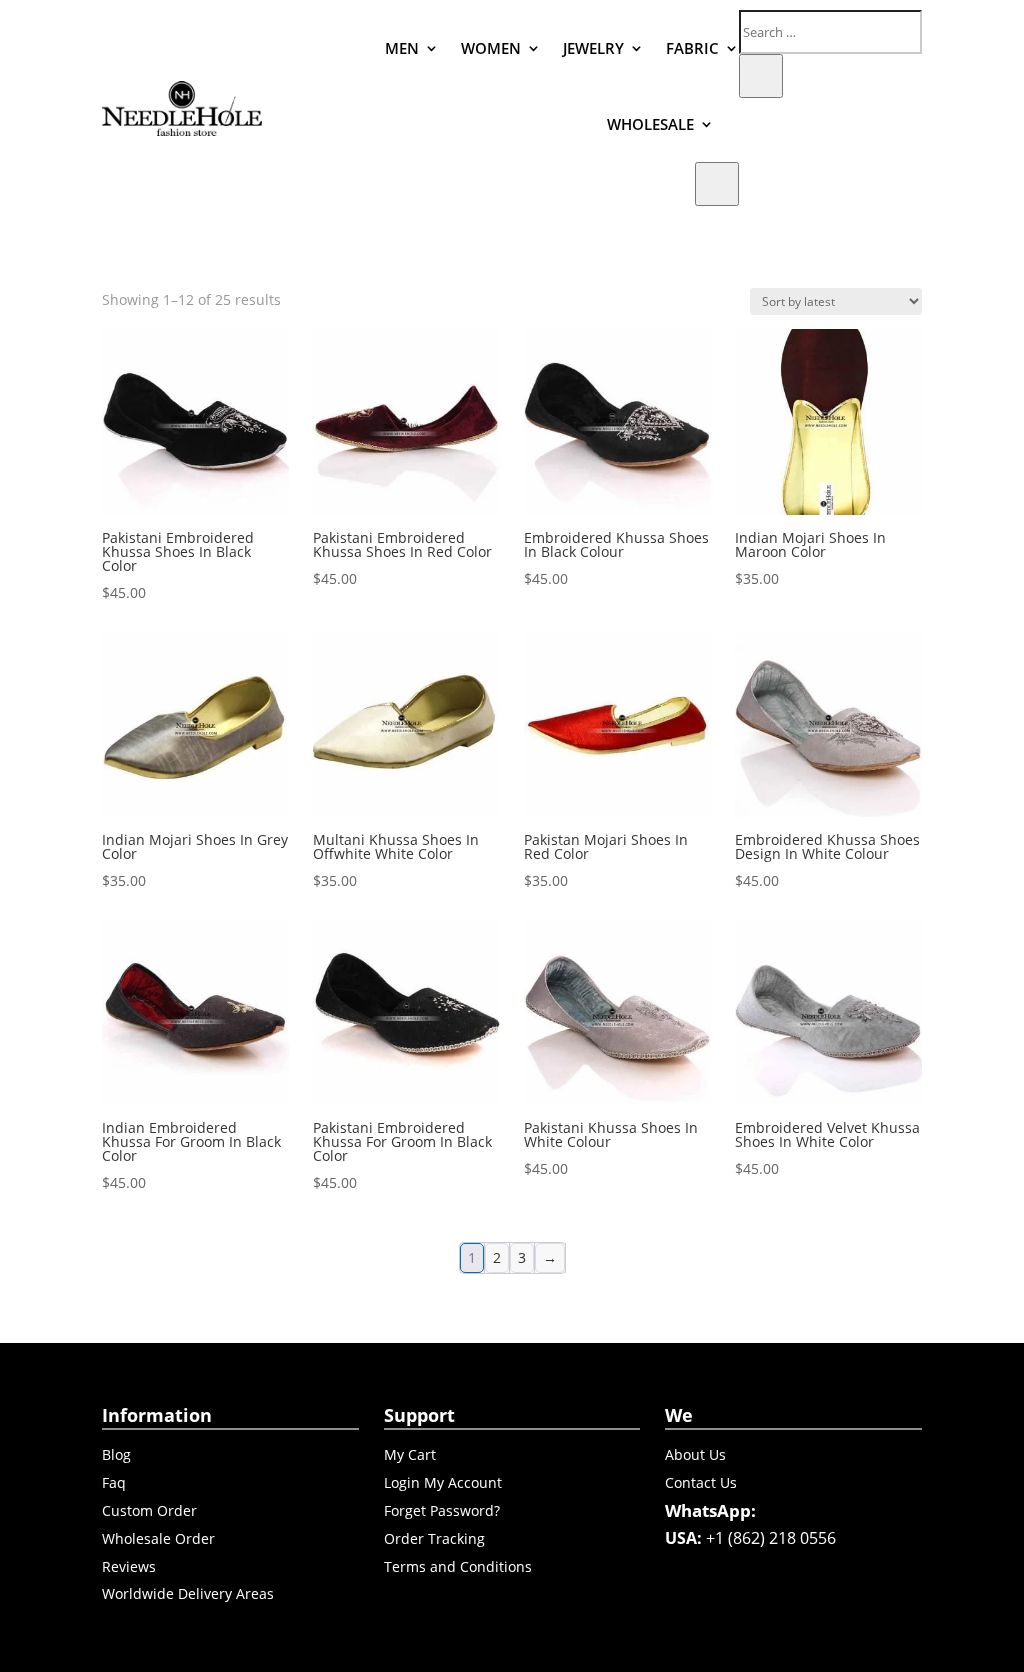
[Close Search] (761, 76)
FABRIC (692, 48)
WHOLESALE (650, 124)
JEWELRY (593, 48)
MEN (402, 48)
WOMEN (491, 48)
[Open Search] (717, 184)
